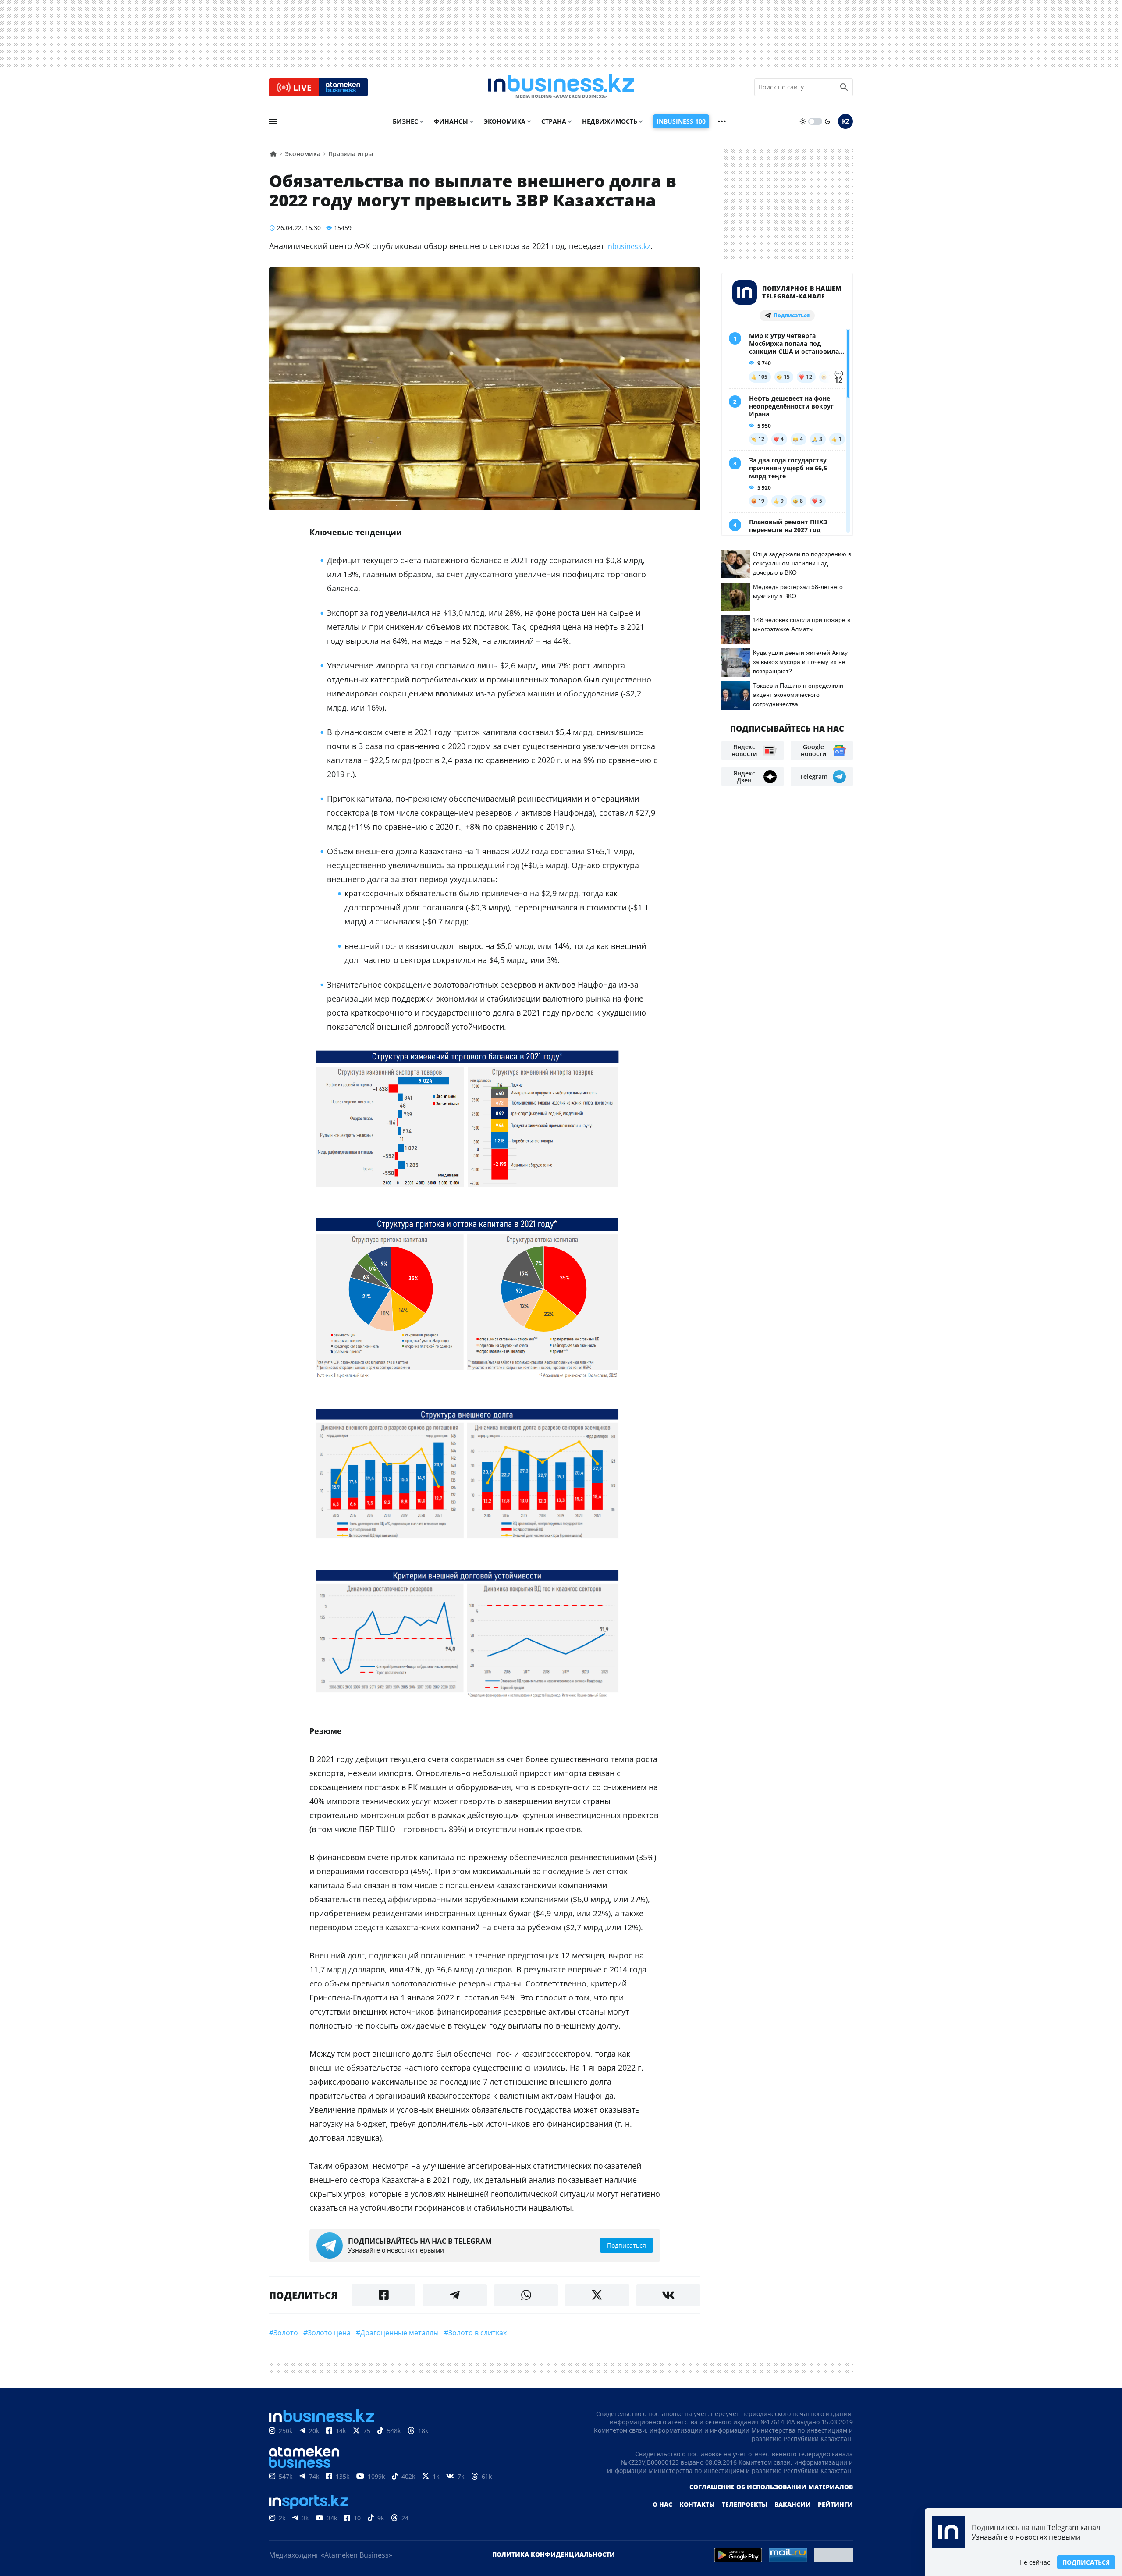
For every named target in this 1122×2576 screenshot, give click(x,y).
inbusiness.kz (628, 246)
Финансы (451, 121)
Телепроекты (745, 2504)
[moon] (827, 121)
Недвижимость (610, 121)
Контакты (697, 2504)
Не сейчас (1035, 2562)
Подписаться (1086, 2562)
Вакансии (793, 2504)
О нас (662, 2504)
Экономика (505, 121)
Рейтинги (835, 2504)
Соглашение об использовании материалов (771, 2487)
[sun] (803, 121)
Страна (554, 121)
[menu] (273, 121)
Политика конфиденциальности (554, 2554)
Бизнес (405, 121)
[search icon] (844, 87)
